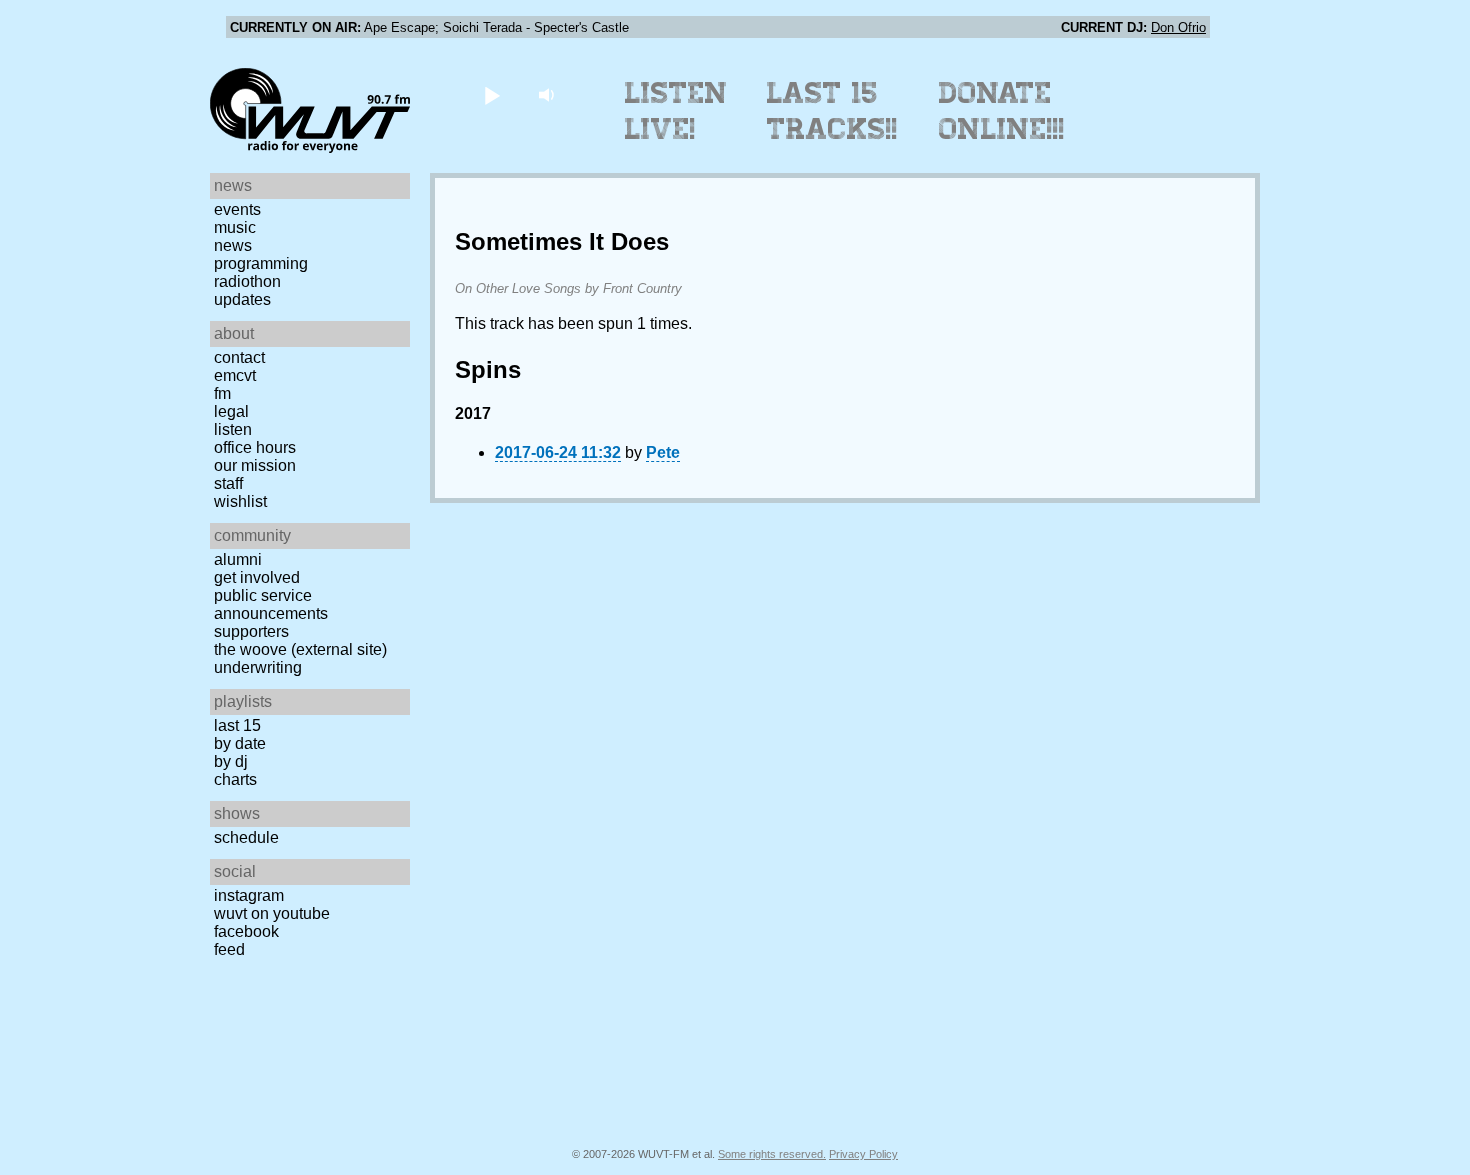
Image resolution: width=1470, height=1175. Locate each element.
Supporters (251, 631)
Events (237, 209)
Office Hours (255, 447)
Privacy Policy (863, 1154)
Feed (229, 949)
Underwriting (258, 667)
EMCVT (235, 375)
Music (235, 227)
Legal (231, 411)
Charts (235, 779)
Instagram (249, 895)
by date (240, 743)
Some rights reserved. (772, 1154)
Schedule (246, 837)
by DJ (231, 761)
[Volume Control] (548, 94)
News (233, 245)
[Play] (491, 94)
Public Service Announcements (271, 604)
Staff (228, 483)
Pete (663, 452)
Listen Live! (676, 111)
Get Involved (257, 577)
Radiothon (247, 281)
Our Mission (255, 465)
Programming (261, 263)
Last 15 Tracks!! (832, 111)
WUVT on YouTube (272, 913)
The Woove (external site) (300, 649)
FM (222, 393)
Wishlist (240, 501)
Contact (239, 357)
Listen (233, 429)
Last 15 (237, 725)
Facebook (246, 931)
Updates (242, 299)
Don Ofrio (1178, 27)
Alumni (238, 559)
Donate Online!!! (1002, 111)
